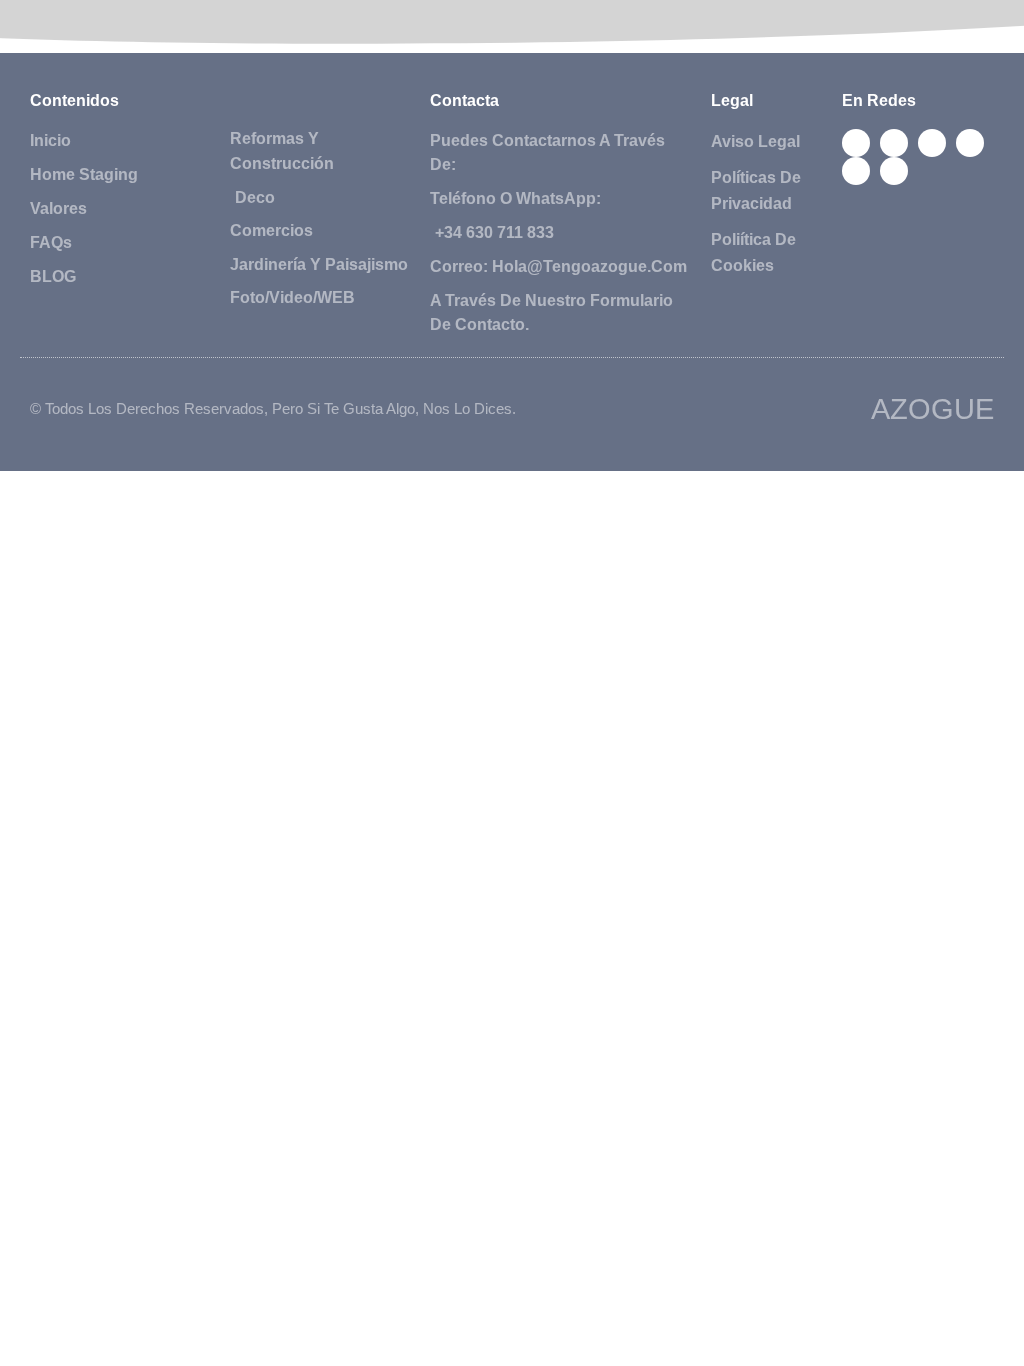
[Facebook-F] (856, 143)
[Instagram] (970, 143)
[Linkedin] (856, 171)
